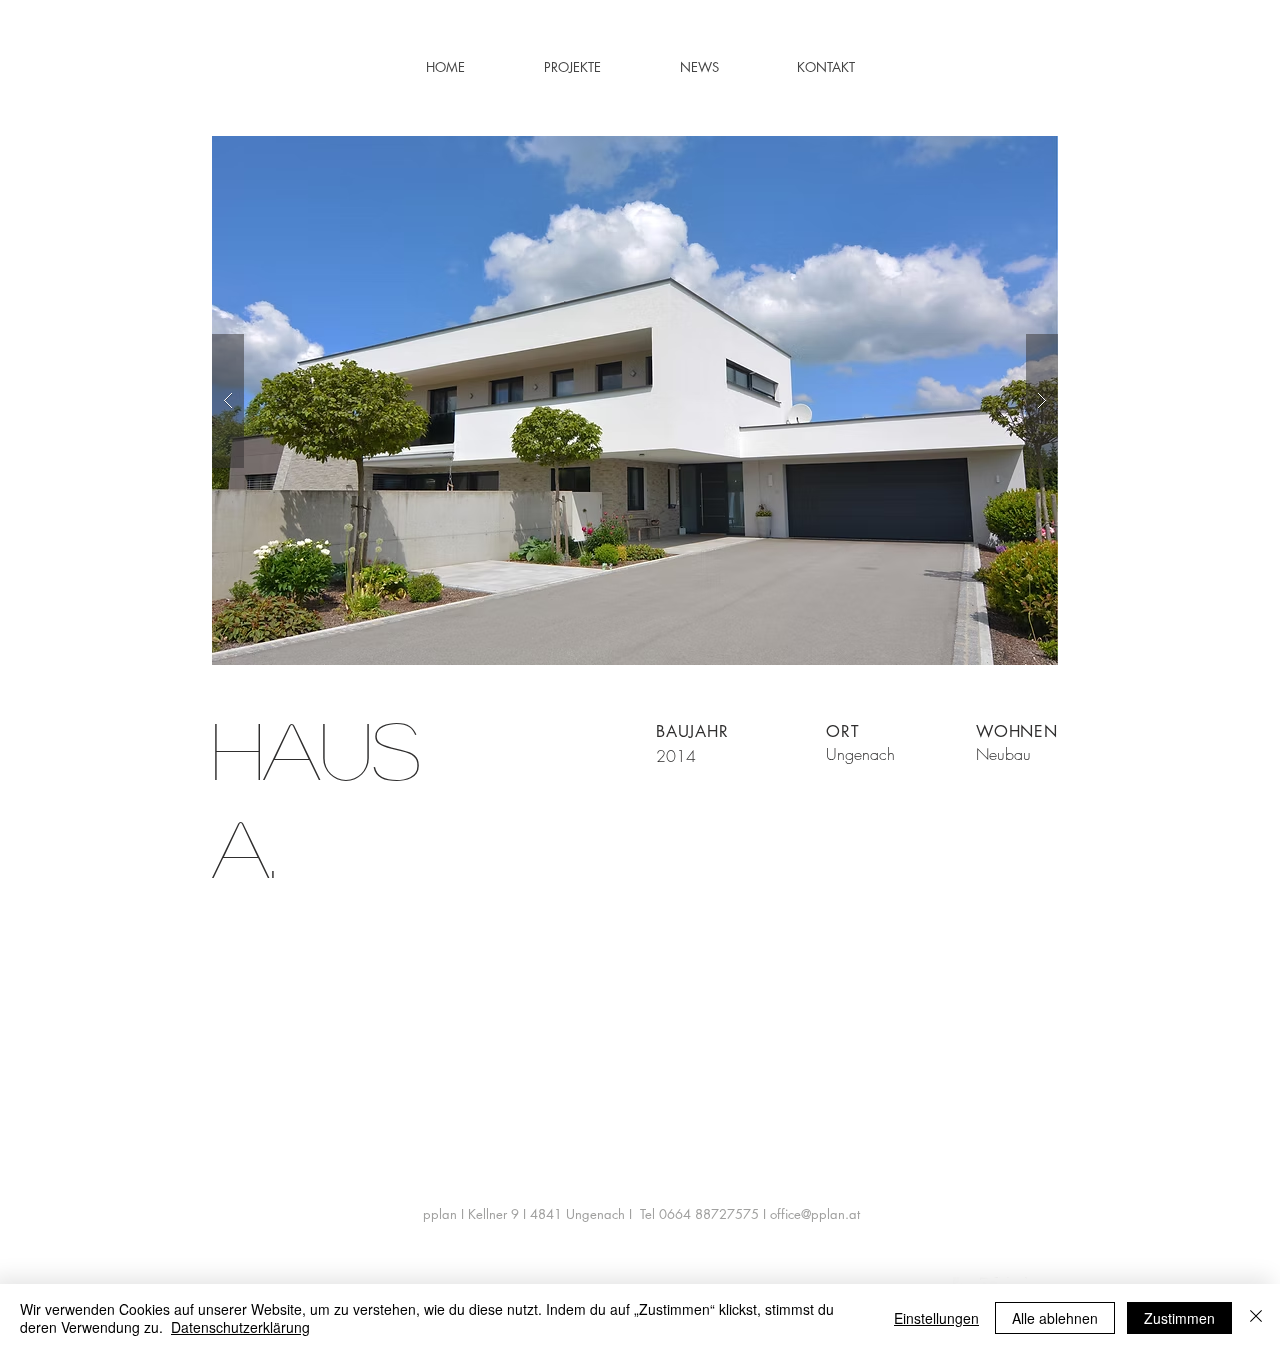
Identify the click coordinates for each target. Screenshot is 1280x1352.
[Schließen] (1256, 1318)
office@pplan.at (815, 1214)
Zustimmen (1179, 1318)
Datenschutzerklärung (240, 1327)
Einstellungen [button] (936, 1318)
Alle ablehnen (1055, 1318)
